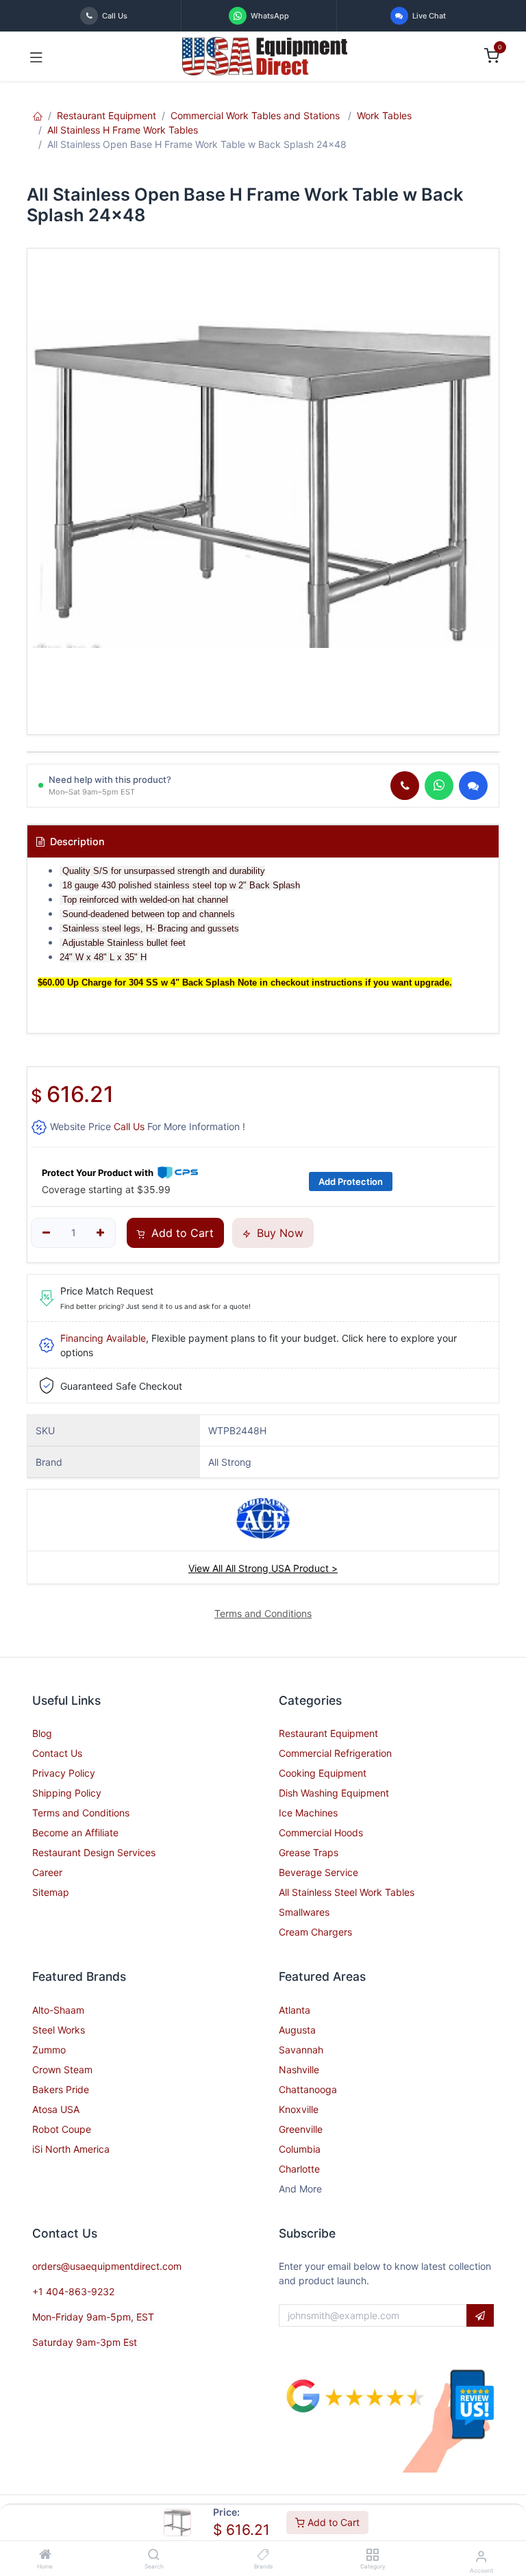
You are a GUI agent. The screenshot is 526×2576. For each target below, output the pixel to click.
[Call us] (405, 786)
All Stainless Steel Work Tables (347, 1892)
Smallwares (304, 1912)
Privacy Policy (64, 1773)
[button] (480, 2316)
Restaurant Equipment (107, 115)
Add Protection (351, 1181)
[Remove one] (46, 1233)
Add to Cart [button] (181, 1233)
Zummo (49, 2050)
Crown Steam (62, 2069)
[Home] (45, 2555)
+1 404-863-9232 (73, 2291)
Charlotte (299, 2169)
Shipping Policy (67, 1793)
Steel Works (59, 2030)
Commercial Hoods (321, 1833)
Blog (42, 1733)
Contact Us (57, 1753)
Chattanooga (308, 2089)
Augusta (297, 2030)
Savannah (301, 2050)
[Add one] (101, 1233)
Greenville (301, 2129)
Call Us (129, 1126)
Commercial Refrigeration (335, 1753)
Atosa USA (56, 2109)
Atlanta (295, 2010)
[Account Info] (481, 2556)
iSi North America (71, 2149)
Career (47, 1872)
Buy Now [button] (278, 1233)
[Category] (372, 2555)
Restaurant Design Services (94, 1852)
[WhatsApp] (439, 786)
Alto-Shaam (58, 2010)
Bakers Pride (61, 2089)
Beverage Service (318, 1872)
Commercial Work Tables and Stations (256, 115)
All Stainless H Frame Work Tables (123, 130)
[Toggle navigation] (36, 56)
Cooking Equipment (323, 1773)
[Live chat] (473, 786)
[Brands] (263, 2555)
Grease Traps (309, 1852)
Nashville (299, 2069)
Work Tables (384, 115)
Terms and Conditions (81, 1813)
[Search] (154, 2555)
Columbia (300, 2149)
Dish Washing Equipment (334, 1793)
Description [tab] (76, 841)
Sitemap (51, 1892)
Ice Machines (308, 1813)
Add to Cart (332, 2522)
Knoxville (299, 2109)
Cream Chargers (315, 1932)
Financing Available (103, 1338)
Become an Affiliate (75, 1833)
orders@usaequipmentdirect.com (107, 2266)
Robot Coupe (62, 2129)
